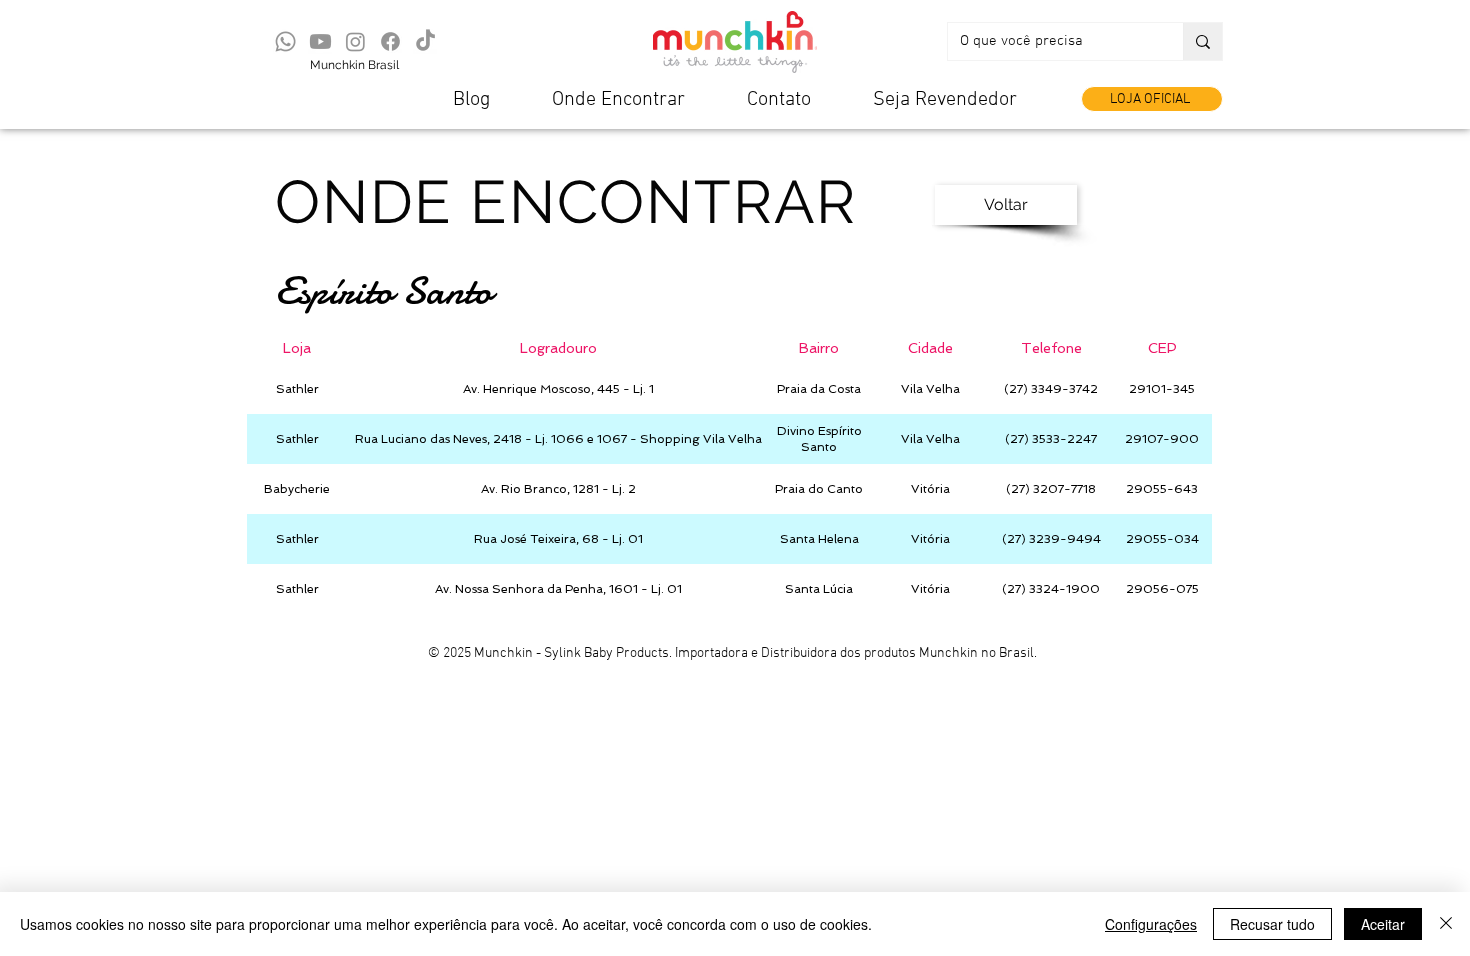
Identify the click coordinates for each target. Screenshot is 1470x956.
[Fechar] (1446, 924)
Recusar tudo (1272, 924)
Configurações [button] (1151, 924)
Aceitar (1383, 924)
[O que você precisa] (1202, 41)
